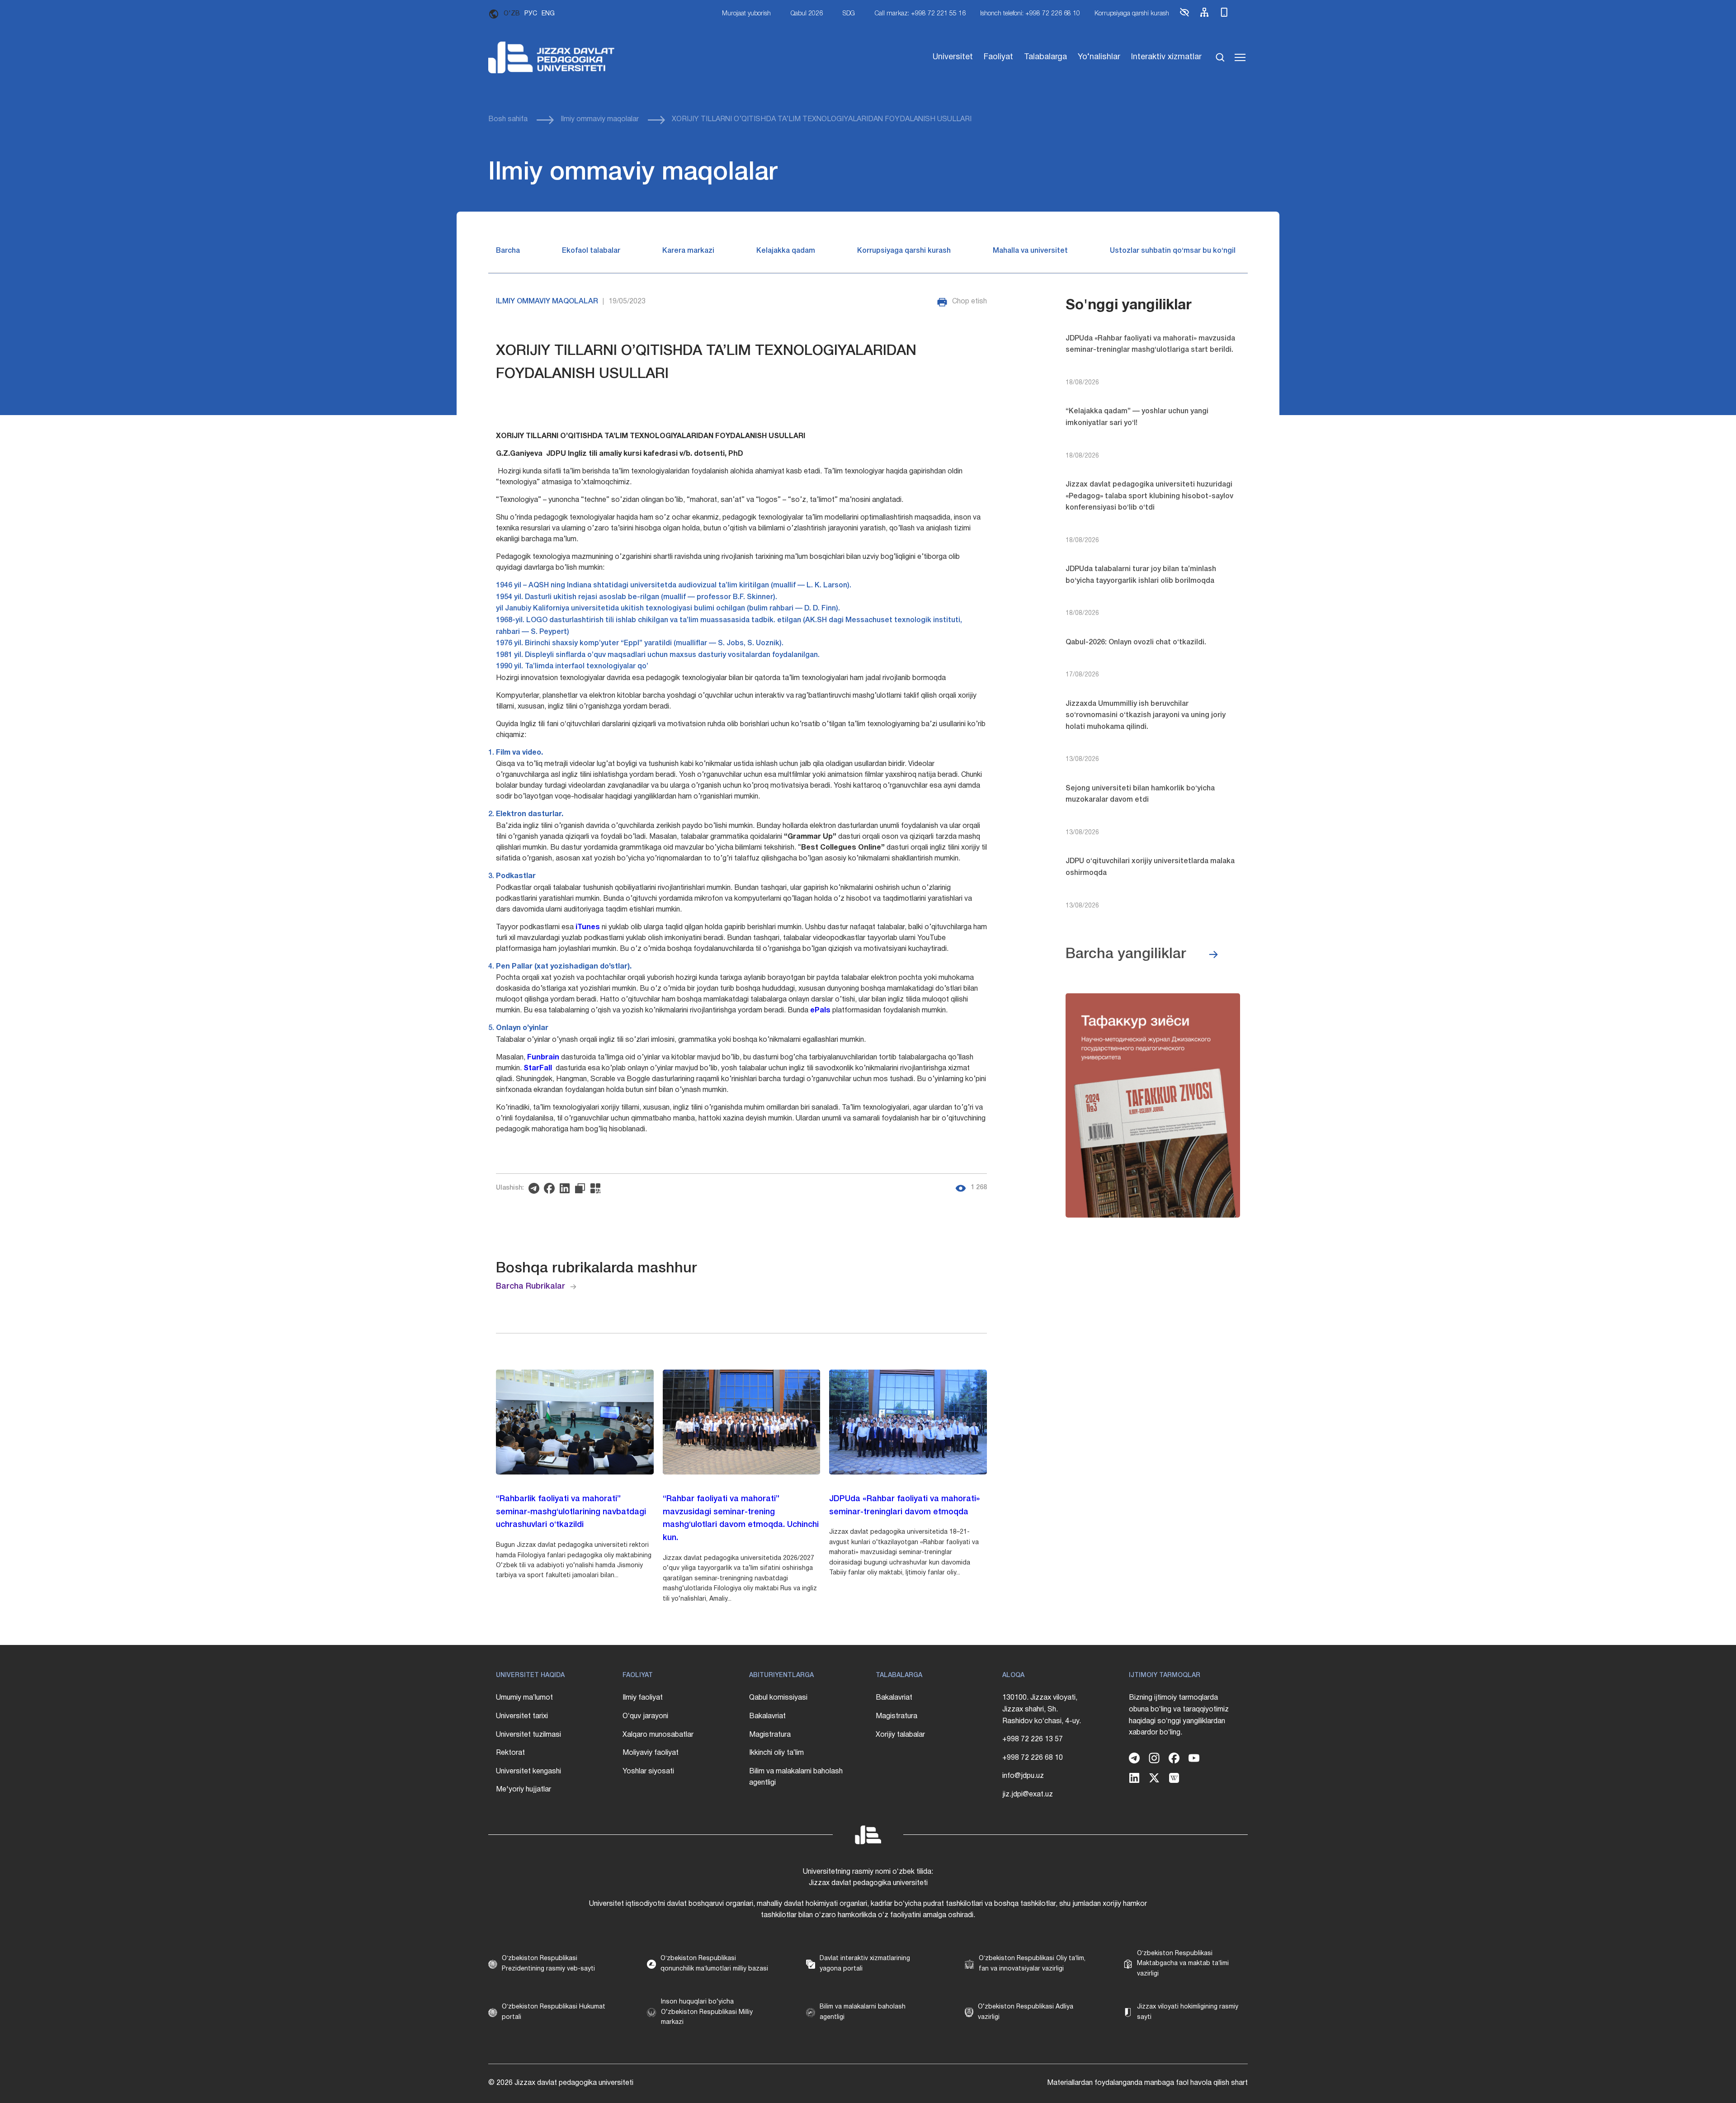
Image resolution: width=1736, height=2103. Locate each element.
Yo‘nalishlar (1099, 57)
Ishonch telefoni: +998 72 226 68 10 (1030, 14)
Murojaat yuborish (746, 14)
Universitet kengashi (528, 1772)
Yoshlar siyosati (648, 1772)
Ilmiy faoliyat (643, 1698)
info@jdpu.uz (1023, 1776)
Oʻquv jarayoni (645, 1716)
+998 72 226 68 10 (1033, 1758)
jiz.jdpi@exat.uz (1028, 1795)
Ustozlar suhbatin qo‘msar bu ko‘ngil (1173, 251)
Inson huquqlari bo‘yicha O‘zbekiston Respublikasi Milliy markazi (707, 2012)
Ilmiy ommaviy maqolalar (600, 119)
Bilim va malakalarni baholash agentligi (796, 1777)
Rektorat (510, 1753)
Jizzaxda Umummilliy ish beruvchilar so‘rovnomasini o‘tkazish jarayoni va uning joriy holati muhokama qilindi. (1146, 716)
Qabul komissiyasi (778, 1698)
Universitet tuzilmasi (528, 1735)
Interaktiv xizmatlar (1166, 57)
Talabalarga (1045, 57)
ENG (548, 14)
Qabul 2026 (807, 14)
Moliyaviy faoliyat (651, 1753)
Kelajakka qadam (786, 251)
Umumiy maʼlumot (524, 1698)
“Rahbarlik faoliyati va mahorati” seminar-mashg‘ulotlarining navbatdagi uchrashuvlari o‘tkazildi (571, 1512)
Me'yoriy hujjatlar (524, 1790)
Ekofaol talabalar (591, 251)
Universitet (953, 57)
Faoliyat (998, 57)
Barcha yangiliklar (1126, 954)
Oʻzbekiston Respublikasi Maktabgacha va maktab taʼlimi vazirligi (1183, 1964)
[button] (1184, 16)
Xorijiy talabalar (900, 1735)
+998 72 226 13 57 (1033, 1739)
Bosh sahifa (508, 119)
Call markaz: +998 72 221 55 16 (920, 14)
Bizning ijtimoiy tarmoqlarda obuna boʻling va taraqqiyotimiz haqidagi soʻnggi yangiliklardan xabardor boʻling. (1179, 1715)
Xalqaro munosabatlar (658, 1735)
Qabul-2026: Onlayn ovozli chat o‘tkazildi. (1136, 643)
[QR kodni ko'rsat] (598, 1188)
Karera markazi (688, 251)
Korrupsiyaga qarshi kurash (1132, 14)
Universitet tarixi (522, 1716)
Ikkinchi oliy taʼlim (776, 1753)
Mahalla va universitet (1030, 251)
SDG (849, 14)
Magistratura (770, 1735)
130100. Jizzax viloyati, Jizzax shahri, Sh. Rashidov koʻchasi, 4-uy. (1042, 1709)
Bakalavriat (767, 1716)
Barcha (508, 251)
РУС (531, 14)
